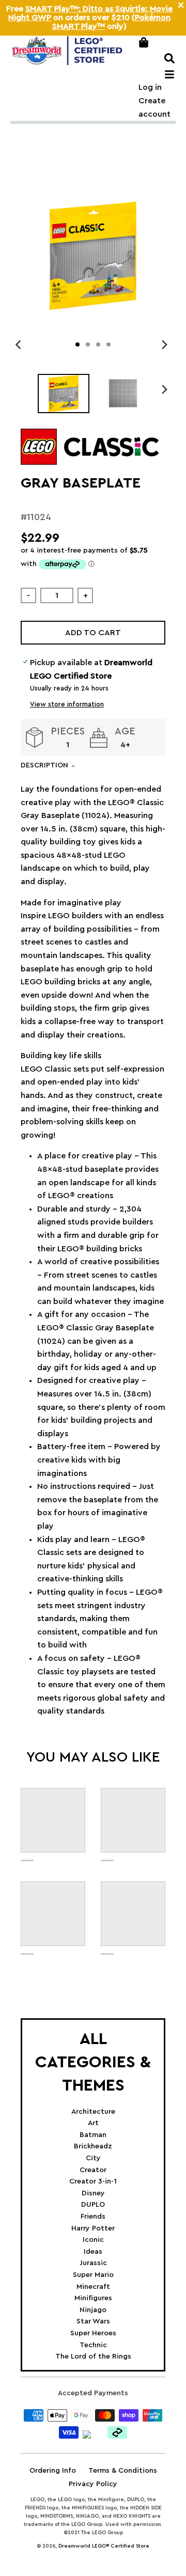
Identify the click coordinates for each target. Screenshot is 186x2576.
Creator (93, 2170)
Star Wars (93, 2321)
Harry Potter (93, 2228)
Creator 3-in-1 (93, 2181)
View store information (67, 704)
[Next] (164, 344)
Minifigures (93, 2298)
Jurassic (93, 2263)
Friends (93, 2217)
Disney (93, 2193)
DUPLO (93, 2205)
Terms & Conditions (123, 2471)
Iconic (93, 2240)
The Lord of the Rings (93, 2357)
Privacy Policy (93, 2484)
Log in (150, 87)
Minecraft (93, 2287)
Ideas (93, 2252)
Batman (93, 2135)
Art (93, 2123)
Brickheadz (93, 2146)
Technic (93, 2345)
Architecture (93, 2112)
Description (44, 765)
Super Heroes (93, 2333)
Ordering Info (53, 2471)
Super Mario (93, 2275)
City (93, 2158)
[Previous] (20, 344)
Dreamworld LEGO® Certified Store (104, 2546)
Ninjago (93, 2310)
